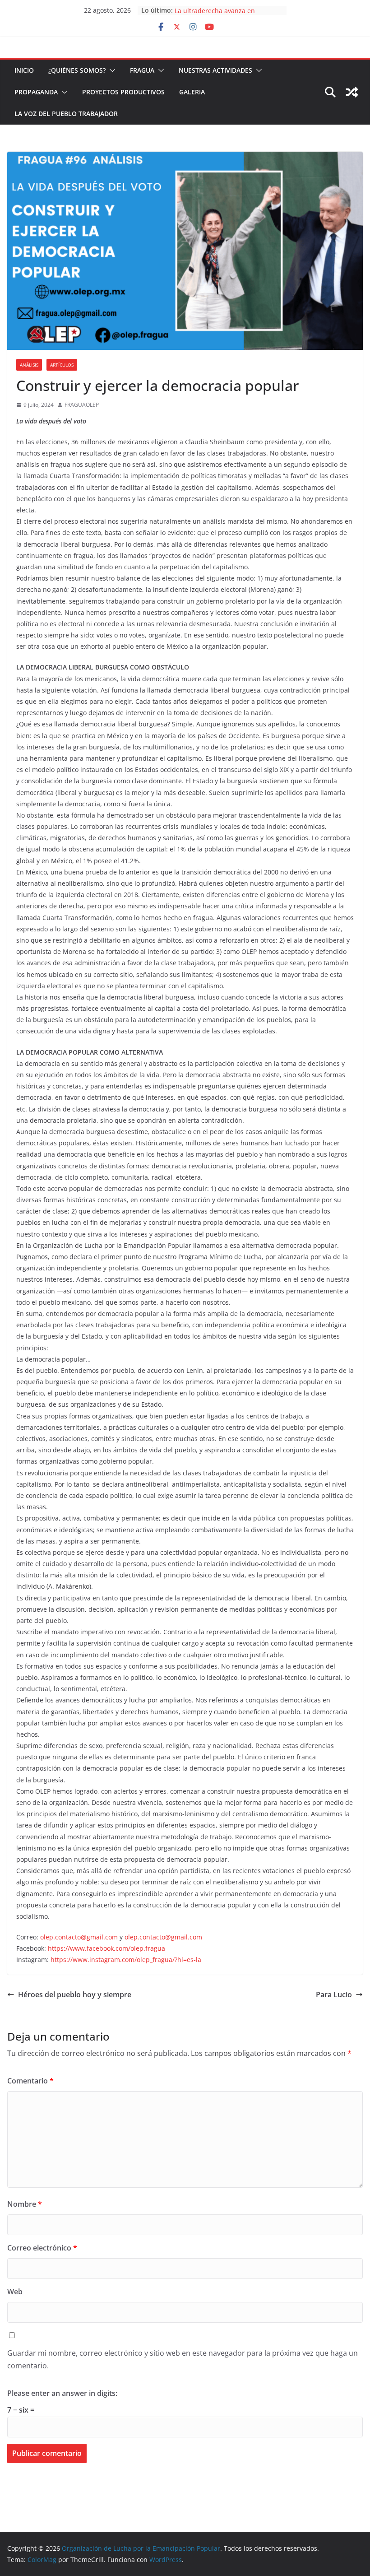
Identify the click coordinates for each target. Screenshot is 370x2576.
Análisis (29, 365)
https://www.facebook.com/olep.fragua (106, 1948)
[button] (111, 70)
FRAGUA (142, 70)
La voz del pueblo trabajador (66, 114)
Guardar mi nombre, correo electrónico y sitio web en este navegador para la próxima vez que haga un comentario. (183, 2360)
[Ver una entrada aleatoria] (352, 92)
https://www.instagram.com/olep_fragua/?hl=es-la (126, 1960)
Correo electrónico (42, 2248)
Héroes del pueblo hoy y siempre (75, 1995)
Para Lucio (334, 1995)
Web (15, 2292)
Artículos (62, 365)
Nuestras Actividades (215, 70)
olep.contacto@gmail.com (79, 1937)
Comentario (30, 2081)
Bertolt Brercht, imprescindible (222, 10)
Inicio (24, 70)
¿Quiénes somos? (77, 70)
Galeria (192, 92)
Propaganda (36, 92)
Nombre (25, 2204)
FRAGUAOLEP (82, 405)
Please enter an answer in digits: (62, 2393)
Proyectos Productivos (123, 92)
